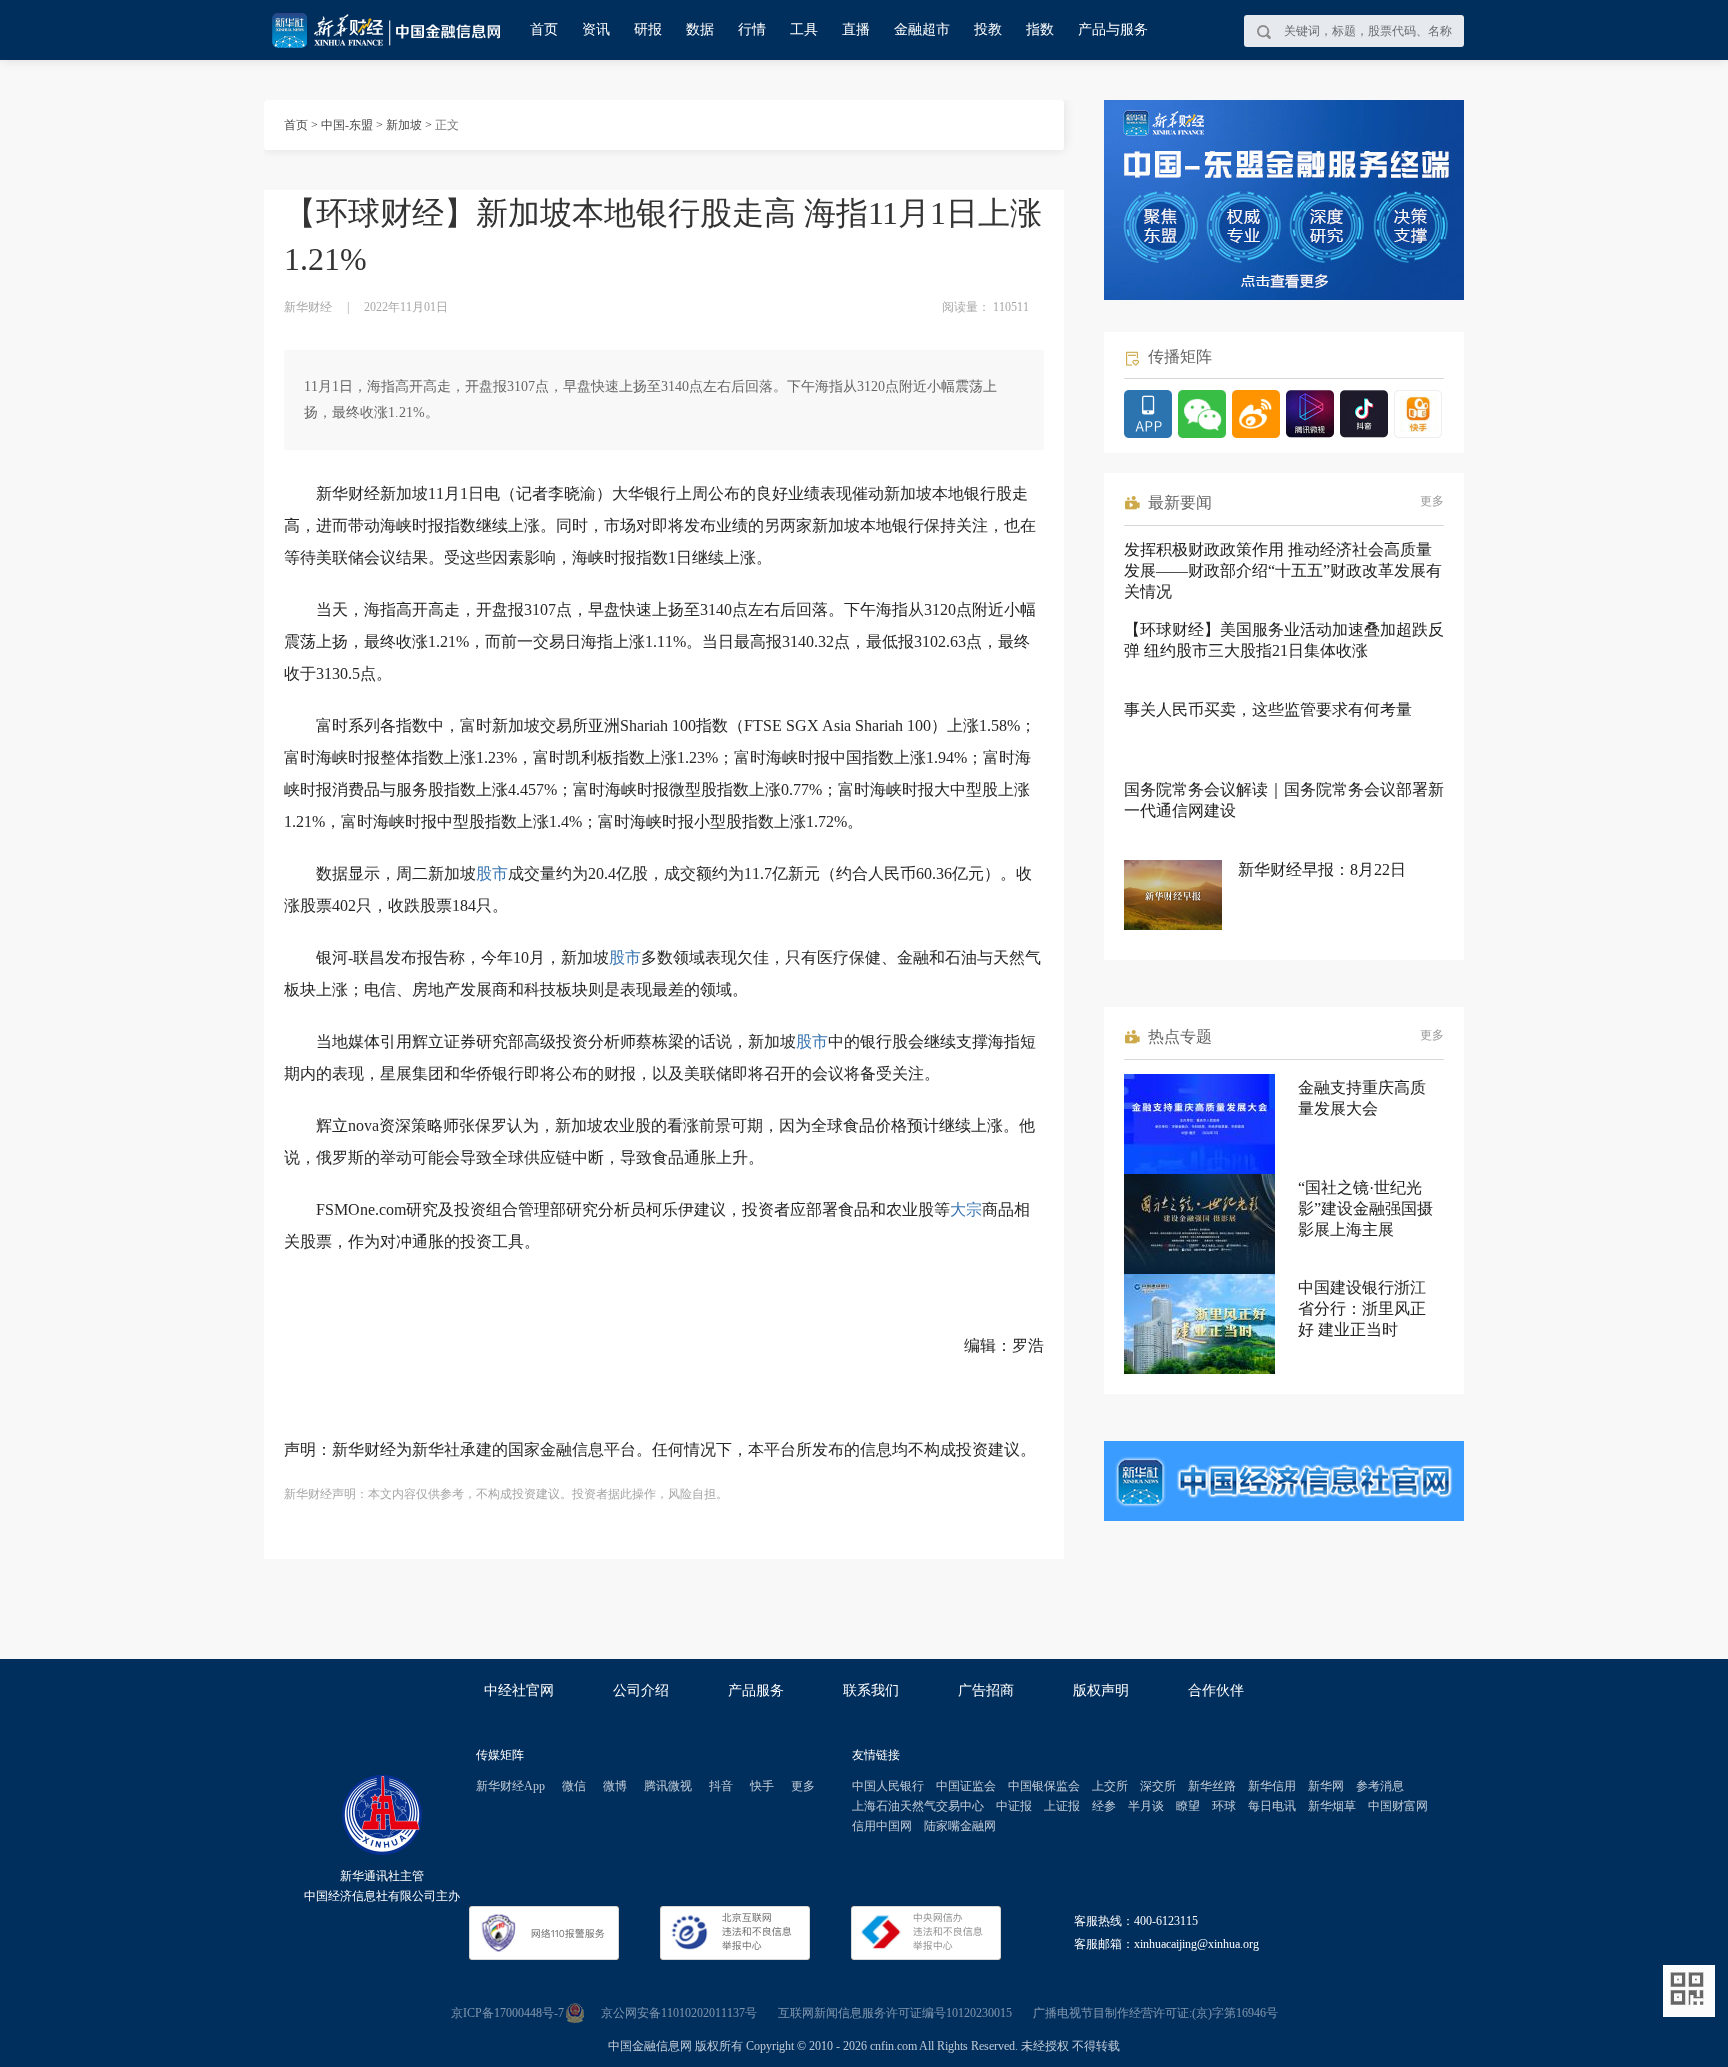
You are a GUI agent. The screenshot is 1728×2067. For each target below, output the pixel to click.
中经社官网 (519, 1690)
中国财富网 (1398, 1806)
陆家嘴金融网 (960, 1826)
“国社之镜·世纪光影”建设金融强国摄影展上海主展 (1365, 1208)
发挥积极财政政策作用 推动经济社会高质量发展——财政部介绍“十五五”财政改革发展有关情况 (1283, 570)
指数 (1040, 29)
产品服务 (756, 1690)
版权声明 (1101, 1690)
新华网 (1326, 1786)
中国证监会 (966, 1786)
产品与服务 (1113, 29)
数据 (700, 29)
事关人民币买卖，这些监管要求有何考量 (1268, 709)
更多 (1432, 501)
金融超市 (922, 29)
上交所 (1110, 1786)
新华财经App (510, 1786)
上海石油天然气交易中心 (918, 1806)
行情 (752, 29)
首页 (544, 29)
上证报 (1062, 1806)
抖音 (721, 1786)
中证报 (1014, 1806)
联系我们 (871, 1690)
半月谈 (1146, 1806)
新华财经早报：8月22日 (1322, 869)
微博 (615, 1786)
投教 (988, 29)
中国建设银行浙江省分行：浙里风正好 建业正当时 (1362, 1308)
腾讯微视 (668, 1786)
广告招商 (986, 1690)
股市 (492, 873)
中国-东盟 (347, 125)
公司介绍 (641, 1690)
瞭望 (1188, 1806)
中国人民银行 (888, 1786)
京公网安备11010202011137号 (679, 2013)
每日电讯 (1272, 1806)
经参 (1104, 1806)
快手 (762, 1786)
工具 (804, 29)
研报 (648, 29)
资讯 (596, 29)
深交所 (1158, 1786)
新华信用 (1272, 1786)
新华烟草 (1332, 1806)
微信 (574, 1786)
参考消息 (1380, 1786)
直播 (856, 29)
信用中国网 (882, 1826)
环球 (1224, 1806)
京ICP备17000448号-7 (507, 2013)
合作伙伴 (1216, 1690)
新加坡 (404, 125)
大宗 (966, 1209)
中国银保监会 (1044, 1786)
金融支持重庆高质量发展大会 (1362, 1098)
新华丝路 (1212, 1786)
